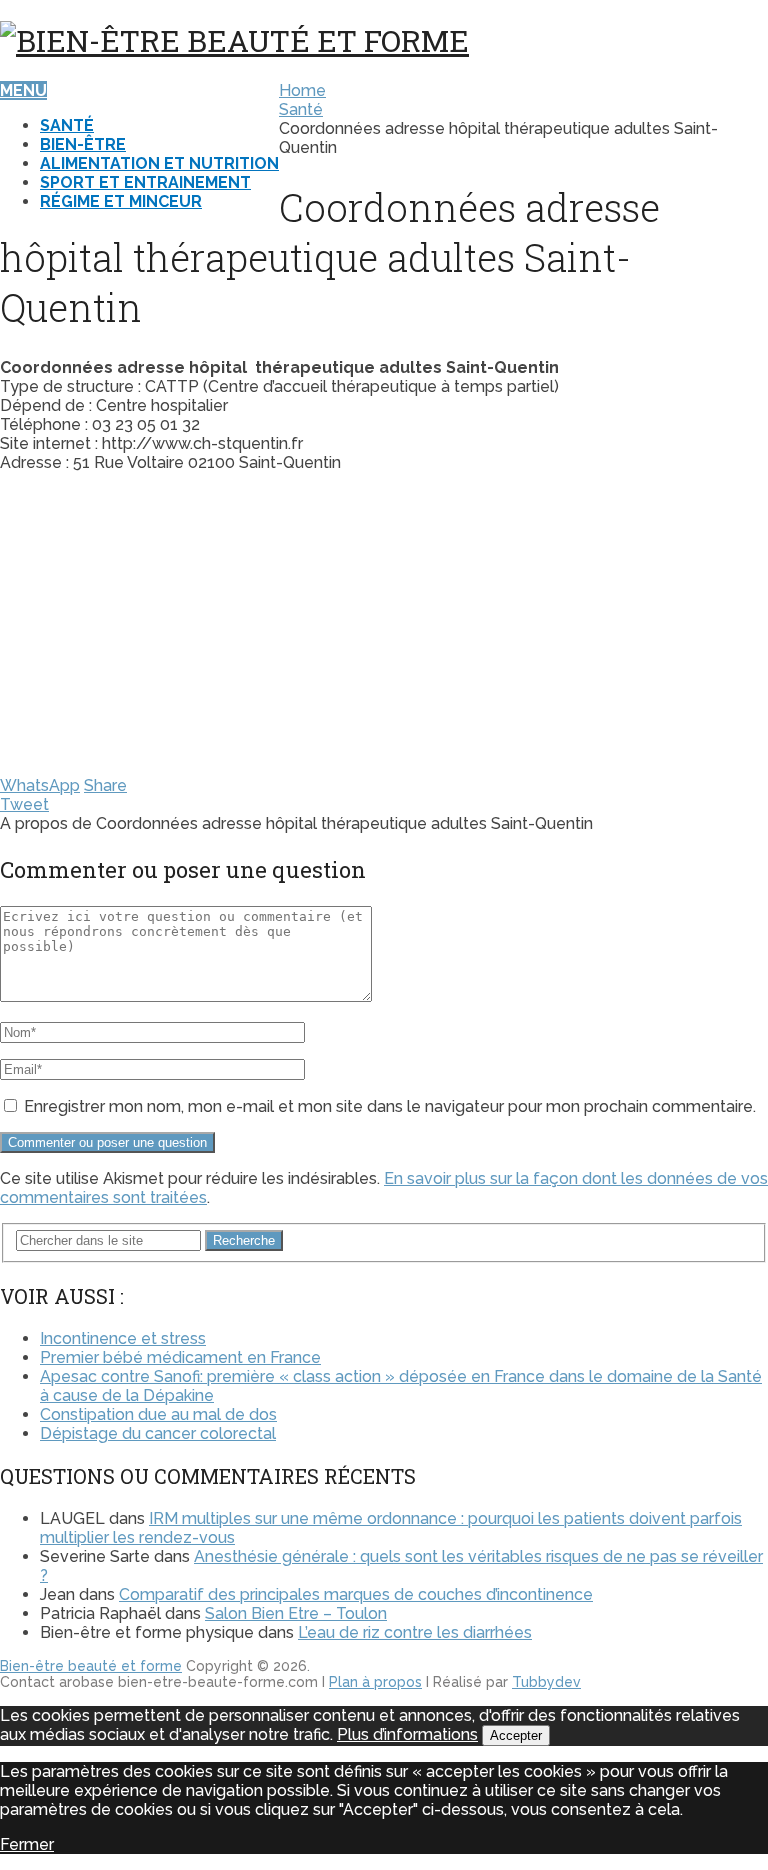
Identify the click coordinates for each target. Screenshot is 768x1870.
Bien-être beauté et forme (91, 1666)
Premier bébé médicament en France (180, 1357)
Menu (23, 90)
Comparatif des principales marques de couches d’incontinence (356, 1594)
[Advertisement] (384, 628)
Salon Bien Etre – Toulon (296, 1613)
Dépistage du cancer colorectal (158, 1433)
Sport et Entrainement (145, 182)
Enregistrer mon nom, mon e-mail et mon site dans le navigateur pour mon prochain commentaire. (390, 1106)
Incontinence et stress (123, 1338)
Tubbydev (546, 1682)
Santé (67, 125)
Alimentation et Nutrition (159, 163)
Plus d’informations (407, 1734)
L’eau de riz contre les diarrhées (415, 1632)
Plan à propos (375, 1682)
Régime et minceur (121, 201)
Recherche (244, 1240)
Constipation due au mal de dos (158, 1414)
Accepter (516, 1735)
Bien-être (83, 144)
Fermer (27, 1844)
